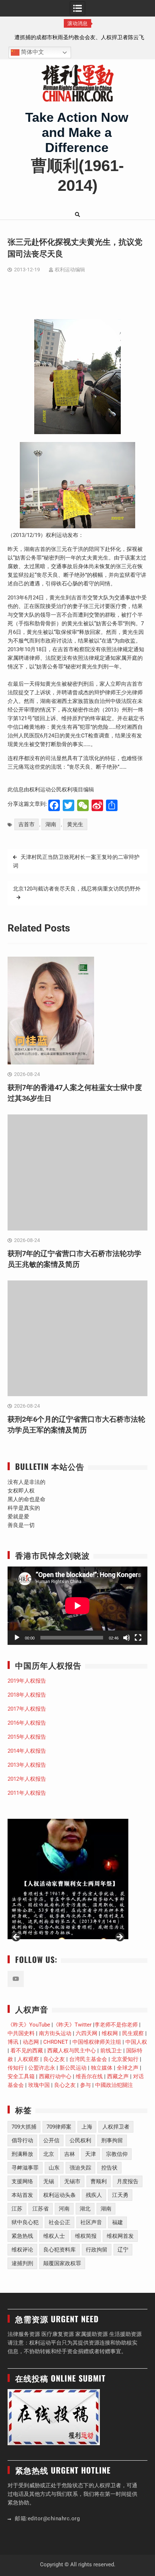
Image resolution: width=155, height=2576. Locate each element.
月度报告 (128, 2181)
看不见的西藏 (27, 2051)
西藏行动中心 (55, 2076)
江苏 (17, 2209)
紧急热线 (22, 2236)
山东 (54, 2168)
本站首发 (22, 2195)
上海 (87, 2127)
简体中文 (32, 52)
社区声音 (91, 2222)
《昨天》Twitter (72, 2025)
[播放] (17, 1638)
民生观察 (133, 2033)
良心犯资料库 (59, 2250)
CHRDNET (56, 2042)
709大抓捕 (24, 2127)
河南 (64, 2209)
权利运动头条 (59, 2195)
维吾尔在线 (89, 2076)
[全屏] (138, 1638)
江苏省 (41, 2209)
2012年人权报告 (27, 1779)
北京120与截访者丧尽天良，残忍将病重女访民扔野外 (77, 889)
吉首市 (26, 824)
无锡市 (72, 2181)
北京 (49, 2154)
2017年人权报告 (27, 1709)
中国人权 (136, 2042)
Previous (17, 1937)
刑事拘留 (112, 2140)
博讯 (13, 2042)
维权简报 (86, 2236)
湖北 (85, 2209)
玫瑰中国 (39, 2085)
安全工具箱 (21, 2076)
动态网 (31, 2042)
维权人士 (54, 2236)
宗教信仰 (117, 2154)
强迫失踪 (80, 2168)
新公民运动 (73, 2068)
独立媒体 (102, 2068)
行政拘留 (97, 2250)
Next (119, 1937)
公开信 (51, 2140)
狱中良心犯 (25, 2222)
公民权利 (80, 2140)
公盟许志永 (42, 2068)
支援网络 (22, 2181)
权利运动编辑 (70, 270)
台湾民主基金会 (88, 2059)
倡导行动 (22, 2140)
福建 (118, 2222)
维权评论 (22, 2250)
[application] (77, 1606)
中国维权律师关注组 (97, 2042)
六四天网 (87, 2033)
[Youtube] (16, 1979)
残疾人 (94, 2195)
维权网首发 (120, 2236)
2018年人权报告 (27, 1695)
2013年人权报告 (27, 1765)
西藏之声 (118, 2076)
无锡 (49, 2181)
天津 (90, 2154)
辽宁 (123, 2250)
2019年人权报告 (27, 1681)
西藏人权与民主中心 (72, 2051)
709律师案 (59, 2127)
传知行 (16, 2068)
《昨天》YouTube (29, 2025)
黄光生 (75, 824)
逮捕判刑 (22, 2263)
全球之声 (128, 2068)
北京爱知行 (125, 2059)
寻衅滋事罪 (25, 2168)
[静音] (127, 1638)
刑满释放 (22, 2154)
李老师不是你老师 (116, 2025)
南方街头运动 (55, 2033)
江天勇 (120, 2195)
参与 (85, 2085)
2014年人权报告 (27, 1751)
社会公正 (59, 2222)
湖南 (51, 824)
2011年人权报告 (27, 1793)
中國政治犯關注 (114, 2085)
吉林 (70, 2154)
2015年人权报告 (27, 1737)
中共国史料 (21, 2033)
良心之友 (54, 2059)
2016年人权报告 (27, 1723)
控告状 (109, 2168)
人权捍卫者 (116, 2127)
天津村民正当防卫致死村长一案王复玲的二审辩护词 (76, 861)
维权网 (110, 2033)
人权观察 (28, 2059)
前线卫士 (111, 2051)
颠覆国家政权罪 (62, 2263)
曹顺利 (99, 2181)
